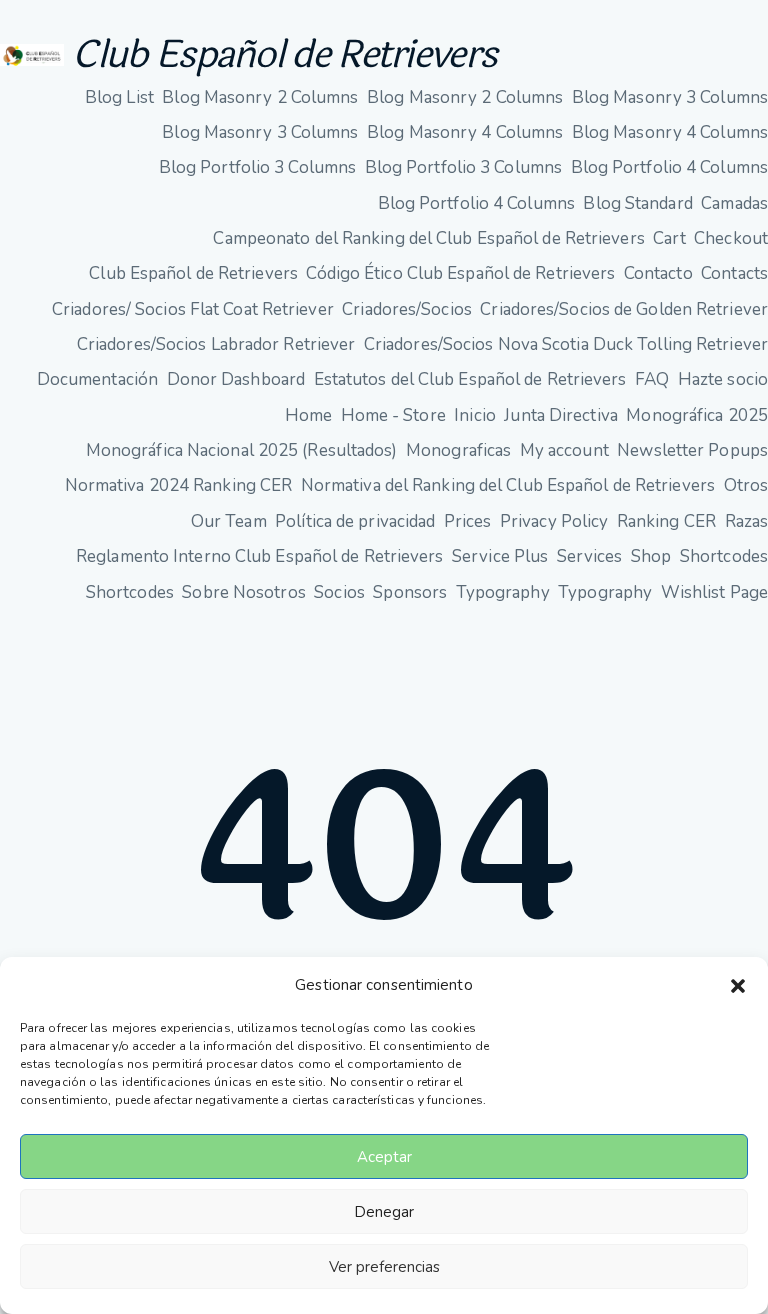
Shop (651, 556)
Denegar (384, 1212)
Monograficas (458, 450)
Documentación (97, 379)
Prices (468, 521)
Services (590, 556)
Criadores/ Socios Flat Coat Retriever (193, 309)
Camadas (734, 203)
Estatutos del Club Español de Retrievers (470, 379)
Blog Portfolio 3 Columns (257, 167)
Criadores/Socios (407, 309)
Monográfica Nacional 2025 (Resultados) (242, 450)
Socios (339, 592)
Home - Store (393, 415)
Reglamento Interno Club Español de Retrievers (260, 556)
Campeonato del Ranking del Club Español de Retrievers (428, 238)
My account (564, 450)
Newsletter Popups (692, 450)
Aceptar (384, 1157)
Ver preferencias (384, 1267)
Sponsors (410, 592)
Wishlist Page (714, 592)
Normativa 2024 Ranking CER (179, 485)
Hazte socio (723, 379)
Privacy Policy (554, 521)
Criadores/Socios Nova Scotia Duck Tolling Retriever (566, 344)
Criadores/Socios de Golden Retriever (624, 309)
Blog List (119, 97)
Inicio (475, 415)
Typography (503, 592)
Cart (669, 238)
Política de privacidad (355, 521)
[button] (738, 986)
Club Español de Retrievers (284, 55)
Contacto (658, 273)
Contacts (734, 273)
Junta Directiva (561, 415)
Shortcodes (724, 556)
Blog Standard (637, 203)
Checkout (731, 238)
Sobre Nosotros (243, 592)
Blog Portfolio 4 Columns (669, 167)
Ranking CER (666, 521)
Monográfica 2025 (697, 415)
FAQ (652, 379)
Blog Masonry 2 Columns (260, 97)
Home (308, 415)
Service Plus (500, 556)
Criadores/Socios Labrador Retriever (216, 344)
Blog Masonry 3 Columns (670, 97)
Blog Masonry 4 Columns (465, 132)
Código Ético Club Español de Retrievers (460, 273)
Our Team (229, 521)
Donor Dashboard (236, 379)
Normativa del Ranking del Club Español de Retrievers (508, 485)
